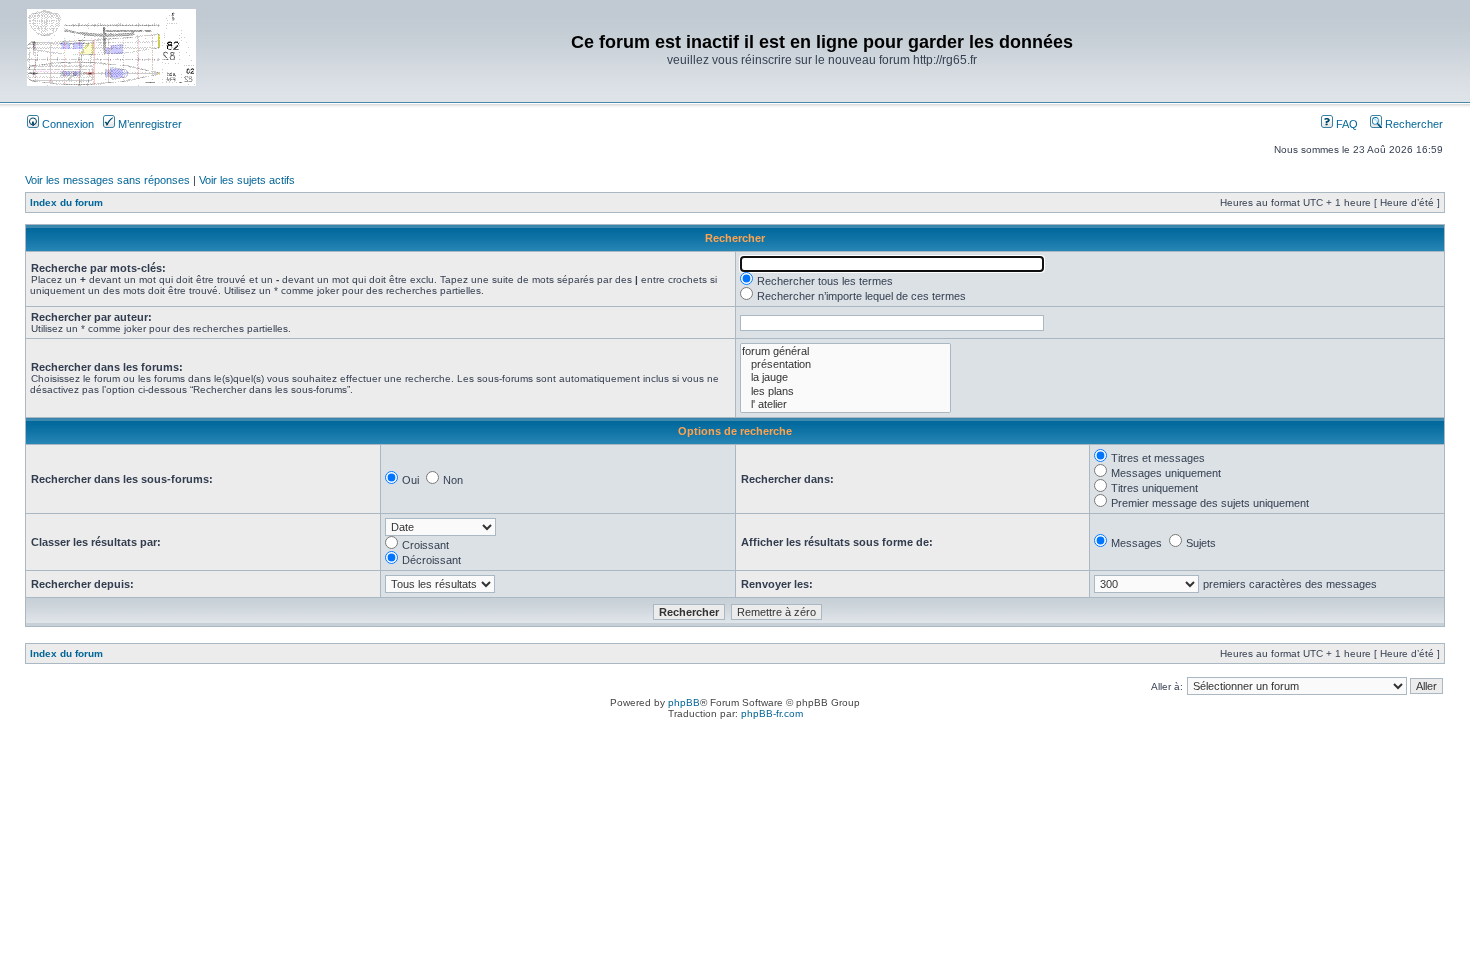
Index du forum (66, 202)
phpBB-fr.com (772, 713)
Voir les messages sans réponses (107, 180)
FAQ (1345, 124)
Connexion (66, 124)
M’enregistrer (148, 124)
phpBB (684, 702)
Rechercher (1412, 124)
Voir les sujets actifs (247, 180)
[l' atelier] (845, 404)
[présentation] (845, 364)
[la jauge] (845, 377)
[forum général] (845, 351)
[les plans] (845, 391)
